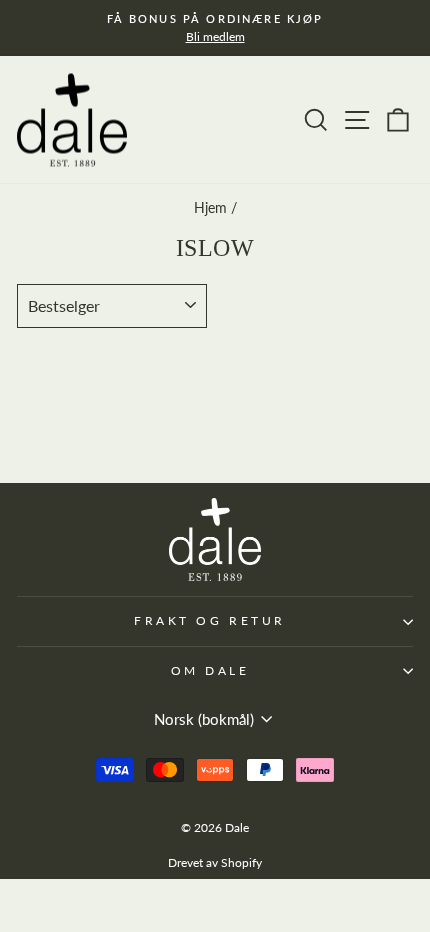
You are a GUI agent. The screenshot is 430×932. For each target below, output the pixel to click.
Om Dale (210, 670)
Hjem (210, 208)
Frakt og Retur (209, 620)
